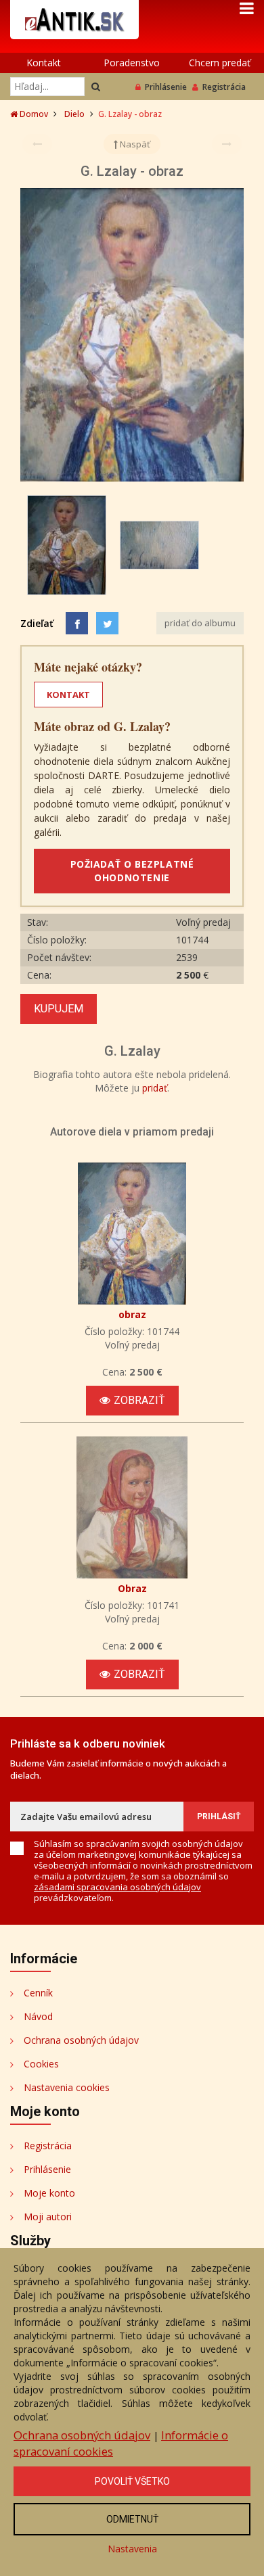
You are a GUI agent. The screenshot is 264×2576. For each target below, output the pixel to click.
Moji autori (48, 2217)
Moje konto (49, 2193)
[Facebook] (77, 623)
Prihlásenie (166, 87)
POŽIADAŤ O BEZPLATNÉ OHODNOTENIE (132, 871)
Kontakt (44, 63)
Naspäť (134, 144)
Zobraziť (139, 1400)
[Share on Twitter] (107, 623)
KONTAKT (68, 695)
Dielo (74, 114)
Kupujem (59, 1009)
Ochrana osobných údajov (81, 2040)
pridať (155, 1088)
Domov (33, 114)
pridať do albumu (200, 623)
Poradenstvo (132, 63)
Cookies (41, 2064)
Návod (38, 2016)
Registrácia (224, 87)
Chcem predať (220, 63)
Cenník (38, 1993)
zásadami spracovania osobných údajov (117, 1887)
